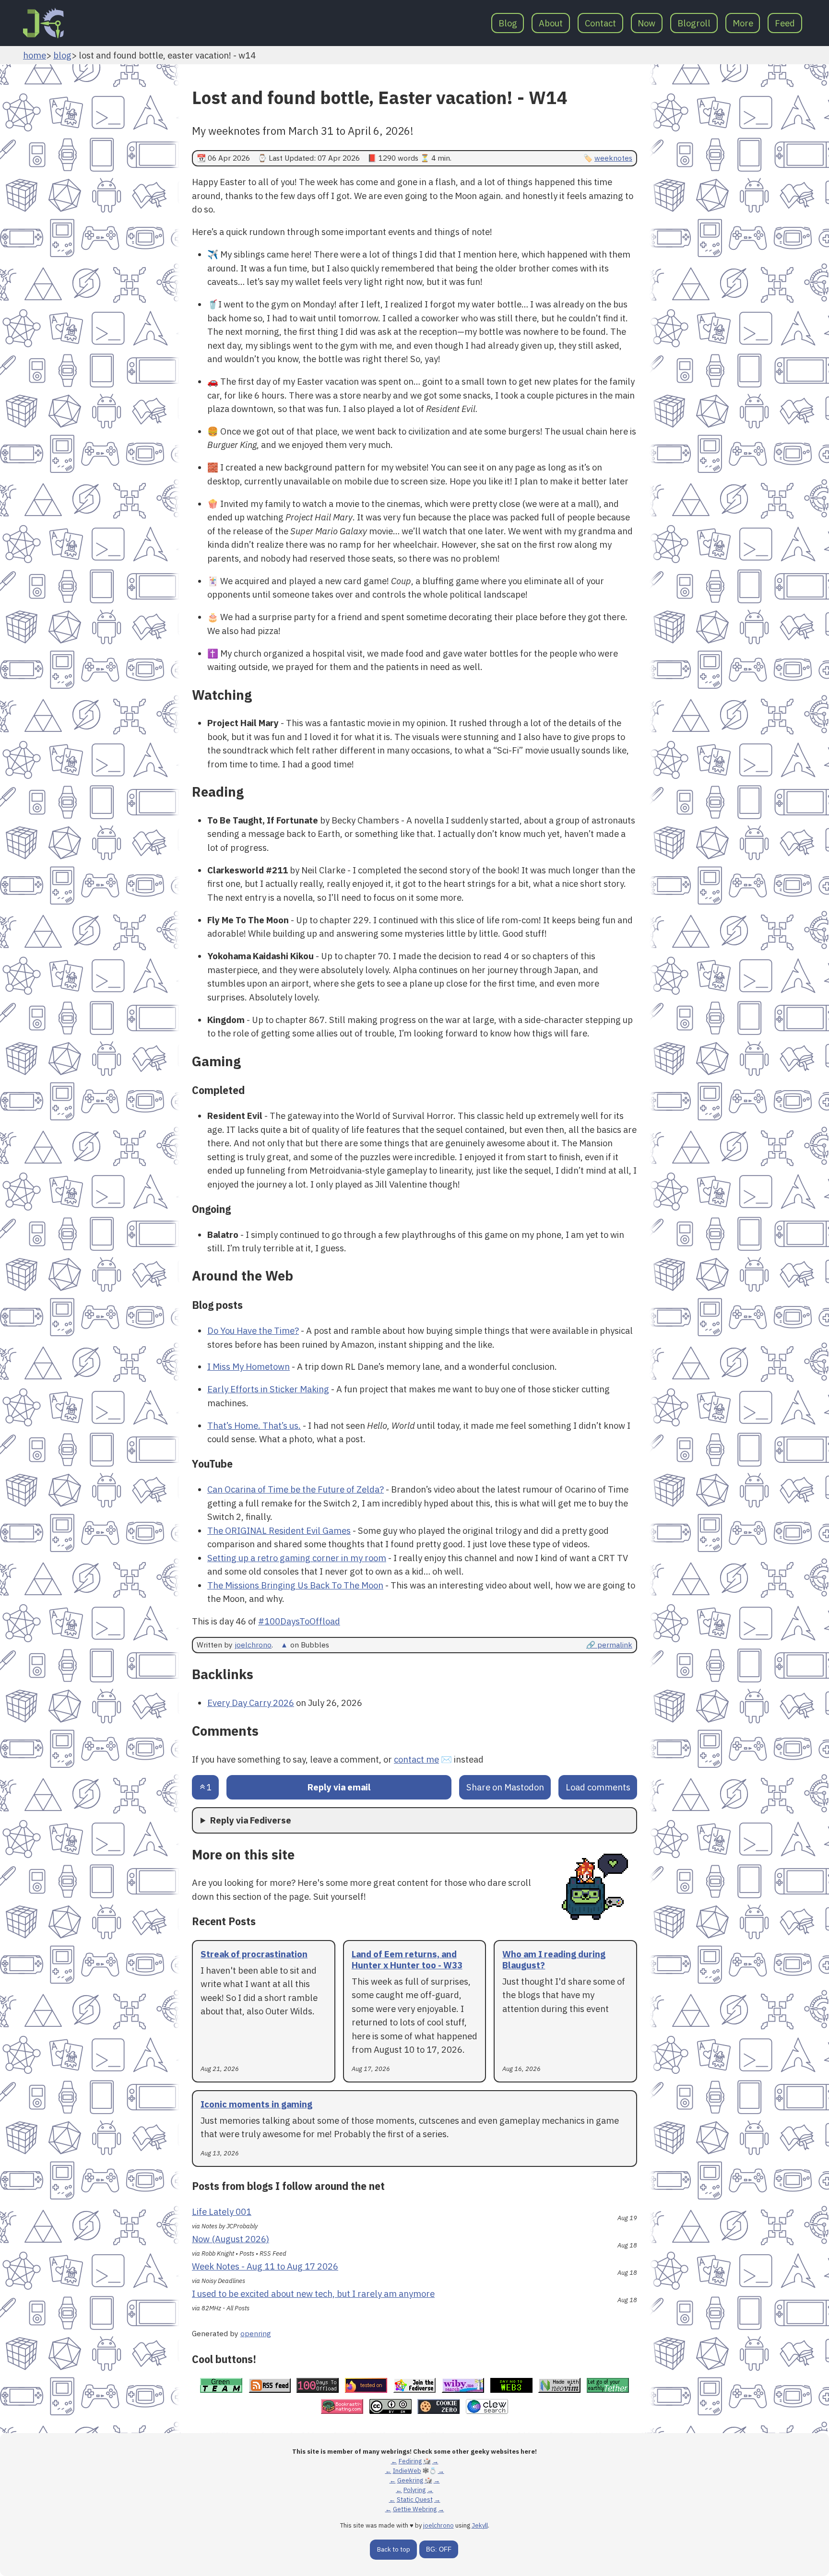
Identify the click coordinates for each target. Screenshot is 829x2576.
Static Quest (415, 2500)
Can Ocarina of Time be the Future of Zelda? (296, 1489)
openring (256, 2333)
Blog (508, 23)
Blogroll (694, 23)
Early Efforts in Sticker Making (268, 1389)
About (551, 23)
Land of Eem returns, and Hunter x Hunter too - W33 (407, 1959)
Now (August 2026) (231, 2239)
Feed (785, 23)
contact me (416, 1759)
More (743, 23)
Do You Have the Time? (253, 1330)
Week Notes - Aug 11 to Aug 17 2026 (265, 2266)
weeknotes (613, 158)
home (35, 55)
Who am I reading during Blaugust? (554, 1959)
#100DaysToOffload (299, 1621)
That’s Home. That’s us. (254, 1425)
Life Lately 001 (222, 2211)
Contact (600, 23)
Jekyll (480, 2525)
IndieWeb (407, 2471)
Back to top (394, 2549)
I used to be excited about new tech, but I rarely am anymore (313, 2294)
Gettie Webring (415, 2509)
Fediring (410, 2461)
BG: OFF (439, 2549)
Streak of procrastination (254, 1954)
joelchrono (253, 1645)
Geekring (410, 2480)
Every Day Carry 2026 (251, 1703)
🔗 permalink (609, 1645)
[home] (43, 23)
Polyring (414, 2490)
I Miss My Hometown (249, 1366)
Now (646, 23)
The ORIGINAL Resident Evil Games (279, 1530)
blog (62, 55)
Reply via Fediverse (251, 1820)
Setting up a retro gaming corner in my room (297, 1558)
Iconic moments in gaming (256, 2104)
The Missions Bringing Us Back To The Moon (295, 1585)
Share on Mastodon (505, 1787)
